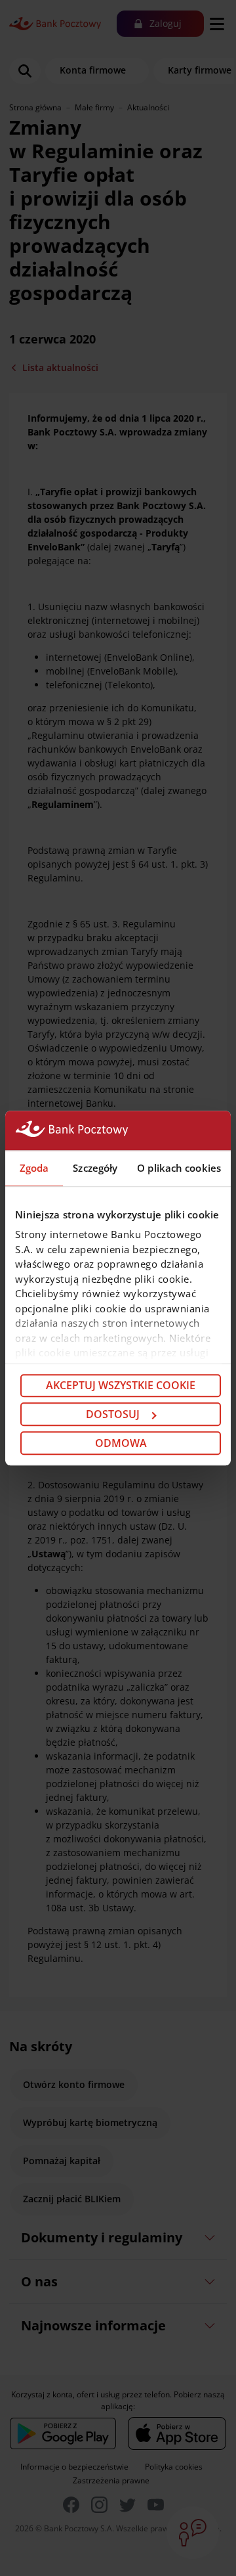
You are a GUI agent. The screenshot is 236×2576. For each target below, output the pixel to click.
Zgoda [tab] (34, 1168)
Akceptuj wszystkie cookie (121, 1386)
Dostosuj (113, 1414)
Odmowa (121, 1443)
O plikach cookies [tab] (179, 1168)
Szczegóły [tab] (95, 1168)
